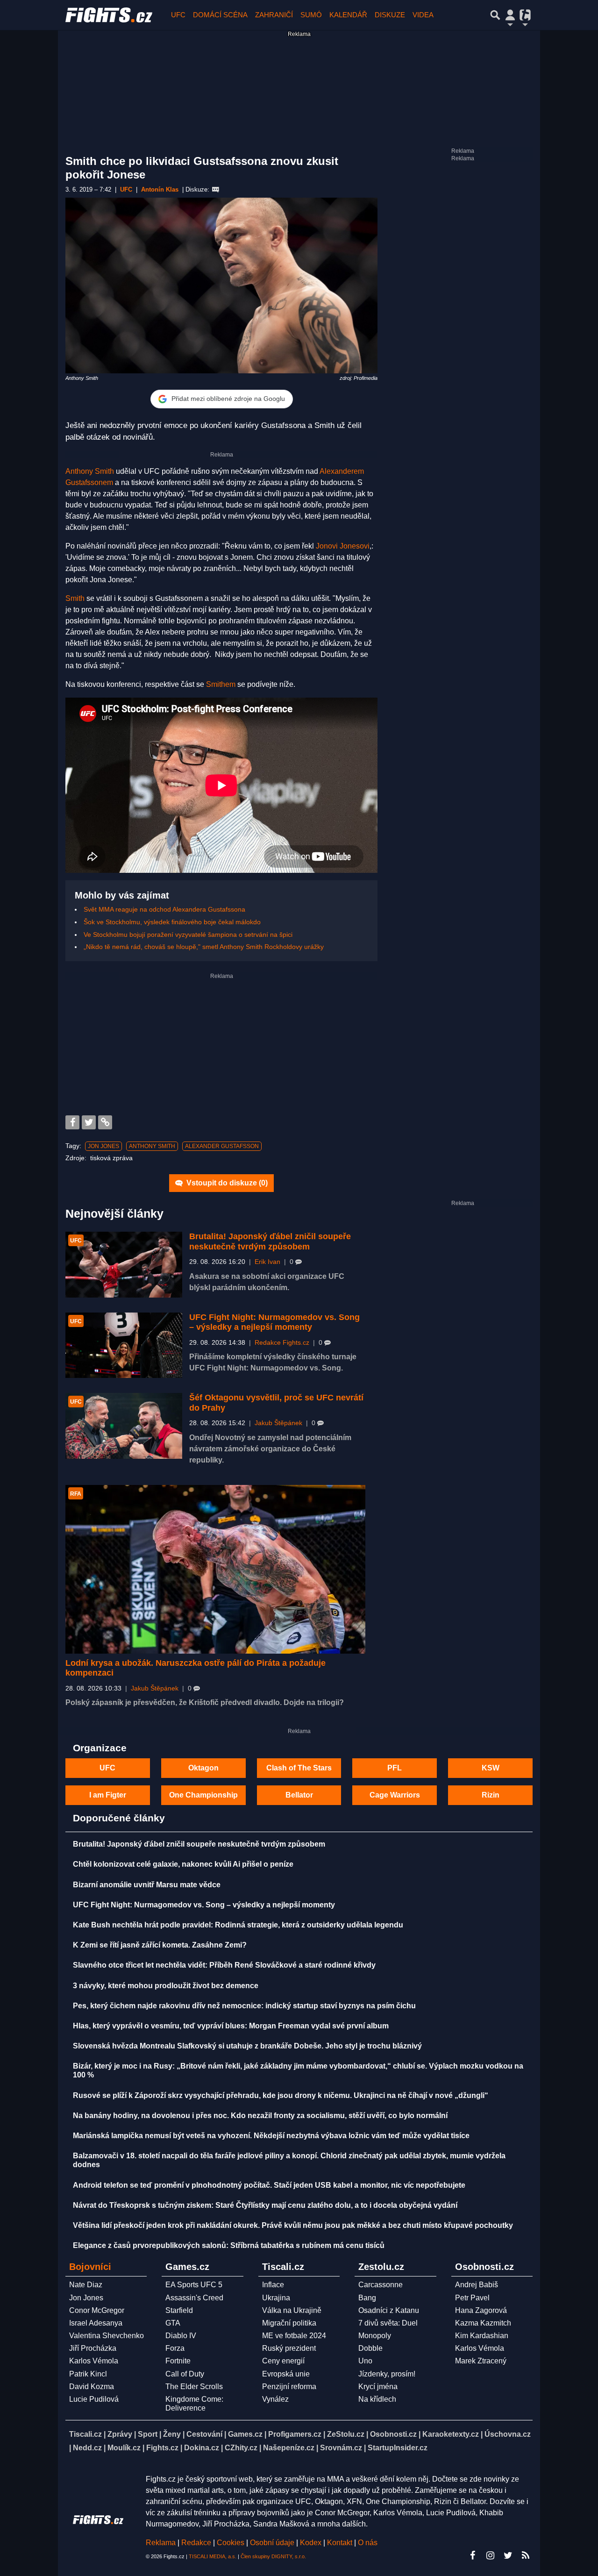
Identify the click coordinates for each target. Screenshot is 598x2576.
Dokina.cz (202, 2448)
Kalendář (348, 15)
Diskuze (390, 15)
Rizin (491, 1795)
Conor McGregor (97, 2310)
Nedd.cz (87, 2448)
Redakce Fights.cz (282, 1343)
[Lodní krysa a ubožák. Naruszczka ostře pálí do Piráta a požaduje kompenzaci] (215, 1569)
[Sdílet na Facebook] (72, 1122)
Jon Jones (103, 1146)
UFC (178, 15)
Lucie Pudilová (94, 2399)
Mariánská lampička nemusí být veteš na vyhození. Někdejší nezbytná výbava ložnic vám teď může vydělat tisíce (271, 2136)
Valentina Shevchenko (107, 2336)
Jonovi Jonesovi (343, 546)
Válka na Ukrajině (292, 2310)
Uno (365, 2361)
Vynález (275, 2399)
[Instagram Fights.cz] (490, 2555)
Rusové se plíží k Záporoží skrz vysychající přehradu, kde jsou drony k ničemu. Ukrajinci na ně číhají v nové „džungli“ (281, 2095)
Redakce (196, 2543)
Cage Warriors (395, 1795)
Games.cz (245, 2434)
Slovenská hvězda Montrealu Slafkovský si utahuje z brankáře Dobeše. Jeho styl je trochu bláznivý (247, 2046)
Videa (423, 15)
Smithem (221, 684)
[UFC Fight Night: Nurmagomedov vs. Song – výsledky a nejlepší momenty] (124, 1345)
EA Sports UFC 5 (194, 2285)
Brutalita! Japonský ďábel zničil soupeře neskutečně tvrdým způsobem (270, 1242)
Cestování (204, 2434)
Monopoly (375, 2336)
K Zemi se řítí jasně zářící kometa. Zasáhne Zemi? (160, 1945)
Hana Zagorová (481, 2310)
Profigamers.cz (295, 2434)
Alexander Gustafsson (222, 1146)
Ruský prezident (289, 2348)
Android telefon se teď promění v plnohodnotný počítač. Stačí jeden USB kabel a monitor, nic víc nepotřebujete (269, 2185)
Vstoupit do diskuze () (226, 1183)
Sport (148, 2434)
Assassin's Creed (194, 2298)
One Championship (203, 1795)
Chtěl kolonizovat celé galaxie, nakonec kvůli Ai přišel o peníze (183, 1864)
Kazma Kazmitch (483, 2323)
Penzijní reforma (289, 2387)
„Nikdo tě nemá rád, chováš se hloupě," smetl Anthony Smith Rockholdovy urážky (204, 947)
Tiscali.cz (85, 2434)
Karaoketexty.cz (451, 2434)
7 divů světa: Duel (388, 2323)
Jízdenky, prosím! (387, 2374)
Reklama (161, 2543)
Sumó (311, 15)
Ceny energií (283, 2361)
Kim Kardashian (482, 2336)
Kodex (312, 2543)
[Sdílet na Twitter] (89, 1122)
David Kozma (92, 2387)
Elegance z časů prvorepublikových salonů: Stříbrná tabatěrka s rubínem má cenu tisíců (229, 2245)
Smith (75, 598)
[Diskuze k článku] (216, 190)
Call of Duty (185, 2374)
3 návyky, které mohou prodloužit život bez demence (166, 1986)
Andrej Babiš (477, 2285)
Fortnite (178, 2361)
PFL (395, 1768)
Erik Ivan (267, 1262)
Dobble (370, 2348)
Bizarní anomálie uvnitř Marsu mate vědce (147, 1885)
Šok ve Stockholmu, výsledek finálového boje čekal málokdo (172, 922)
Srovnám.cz (341, 2448)
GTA (173, 2323)
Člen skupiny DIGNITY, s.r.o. (273, 2556)
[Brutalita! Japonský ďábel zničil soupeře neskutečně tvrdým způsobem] (124, 1265)
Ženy (172, 2434)
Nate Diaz (86, 2285)
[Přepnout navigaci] (510, 15)
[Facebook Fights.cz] (472, 2555)
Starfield (179, 2310)
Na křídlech (377, 2399)
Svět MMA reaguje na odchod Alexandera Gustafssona (164, 909)
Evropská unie (286, 2374)
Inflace (273, 2285)
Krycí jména (378, 2387)
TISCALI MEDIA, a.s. (213, 2556)
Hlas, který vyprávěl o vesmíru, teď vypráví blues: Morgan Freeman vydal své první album (231, 2026)
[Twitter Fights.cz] (508, 2555)
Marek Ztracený (481, 2361)
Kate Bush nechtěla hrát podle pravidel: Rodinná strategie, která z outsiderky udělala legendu (238, 1925)
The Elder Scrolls (194, 2387)
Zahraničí (274, 15)
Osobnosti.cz (393, 2434)
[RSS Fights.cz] (526, 2555)
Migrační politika (289, 2323)
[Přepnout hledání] (495, 15)
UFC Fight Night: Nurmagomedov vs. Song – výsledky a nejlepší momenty (274, 1322)
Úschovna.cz (508, 2434)
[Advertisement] (221, 1045)
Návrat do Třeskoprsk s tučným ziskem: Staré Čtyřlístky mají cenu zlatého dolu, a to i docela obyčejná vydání (265, 2205)
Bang (367, 2298)
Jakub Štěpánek (278, 1423)
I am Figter (108, 1795)
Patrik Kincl (88, 2374)
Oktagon (203, 1768)
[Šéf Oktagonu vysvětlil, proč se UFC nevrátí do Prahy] (124, 1426)
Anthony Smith (90, 471)
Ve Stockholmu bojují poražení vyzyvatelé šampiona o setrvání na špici (188, 935)
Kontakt (341, 2543)
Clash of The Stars (299, 1768)
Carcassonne (381, 2285)
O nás (368, 2543)
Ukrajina (276, 2298)
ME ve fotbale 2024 (294, 2336)
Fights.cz (162, 2448)
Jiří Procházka (93, 2348)
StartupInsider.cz (398, 2448)
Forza (175, 2348)
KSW (491, 1768)
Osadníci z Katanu (389, 2310)
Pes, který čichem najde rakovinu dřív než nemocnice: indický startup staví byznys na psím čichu (244, 2006)
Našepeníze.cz (289, 2448)
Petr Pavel (472, 2298)
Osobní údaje (272, 2543)
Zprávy (120, 2434)
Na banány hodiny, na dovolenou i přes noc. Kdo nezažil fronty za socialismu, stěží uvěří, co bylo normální (260, 2116)
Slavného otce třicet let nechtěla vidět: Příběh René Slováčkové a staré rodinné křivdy (224, 1965)
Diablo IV (181, 2336)
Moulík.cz (124, 2448)
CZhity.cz (241, 2448)
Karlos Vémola (94, 2361)
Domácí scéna (220, 15)
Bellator (299, 1795)
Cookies (231, 2543)
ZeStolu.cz (346, 2434)
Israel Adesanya (96, 2323)
